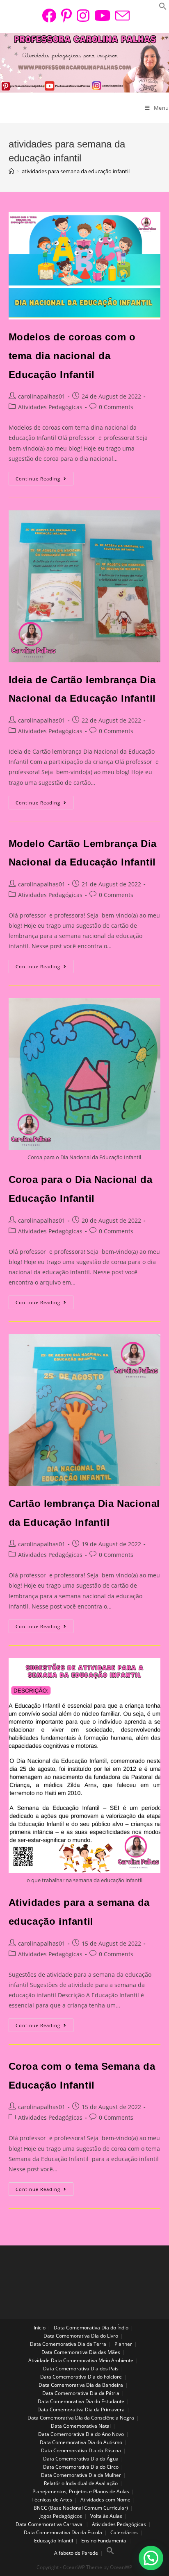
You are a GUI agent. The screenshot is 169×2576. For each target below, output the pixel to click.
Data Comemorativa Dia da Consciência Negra (81, 2418)
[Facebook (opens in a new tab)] (49, 15)
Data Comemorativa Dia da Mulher (81, 2475)
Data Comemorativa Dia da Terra (68, 2344)
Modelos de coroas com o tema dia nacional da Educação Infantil (72, 356)
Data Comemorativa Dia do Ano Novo (81, 2434)
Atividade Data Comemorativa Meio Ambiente (81, 2360)
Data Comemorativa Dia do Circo (81, 2467)
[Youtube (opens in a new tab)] (102, 15)
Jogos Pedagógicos (61, 2516)
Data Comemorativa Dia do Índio (91, 2328)
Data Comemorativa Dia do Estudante (81, 2401)
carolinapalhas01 (42, 396)
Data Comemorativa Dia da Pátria (81, 2393)
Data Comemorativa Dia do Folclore (81, 2377)
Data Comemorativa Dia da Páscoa (81, 2450)
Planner (123, 2344)
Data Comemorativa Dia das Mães (81, 2352)
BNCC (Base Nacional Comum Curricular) (81, 2508)
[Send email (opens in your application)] (121, 15)
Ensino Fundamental (104, 2541)
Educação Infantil (54, 2541)
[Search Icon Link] (110, 2553)
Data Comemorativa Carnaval (50, 2524)
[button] (151, 2558)
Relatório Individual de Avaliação (81, 2483)
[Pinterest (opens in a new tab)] (66, 15)
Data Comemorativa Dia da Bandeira (81, 2385)
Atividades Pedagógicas (50, 407)
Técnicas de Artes (52, 2500)
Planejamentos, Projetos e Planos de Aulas (81, 2491)
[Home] (11, 171)
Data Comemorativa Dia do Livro (81, 2336)
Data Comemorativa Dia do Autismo (81, 2442)
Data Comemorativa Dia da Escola (63, 2532)
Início (40, 2328)
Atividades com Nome (105, 2500)
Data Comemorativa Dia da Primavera (81, 2409)
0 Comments (116, 407)
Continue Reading (45, 480)
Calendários (124, 2532)
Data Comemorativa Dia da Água (81, 2459)
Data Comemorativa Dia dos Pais (81, 2369)
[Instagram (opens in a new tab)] (83, 15)
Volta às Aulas (106, 2516)
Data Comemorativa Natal (81, 2426)
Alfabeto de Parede (76, 2553)
